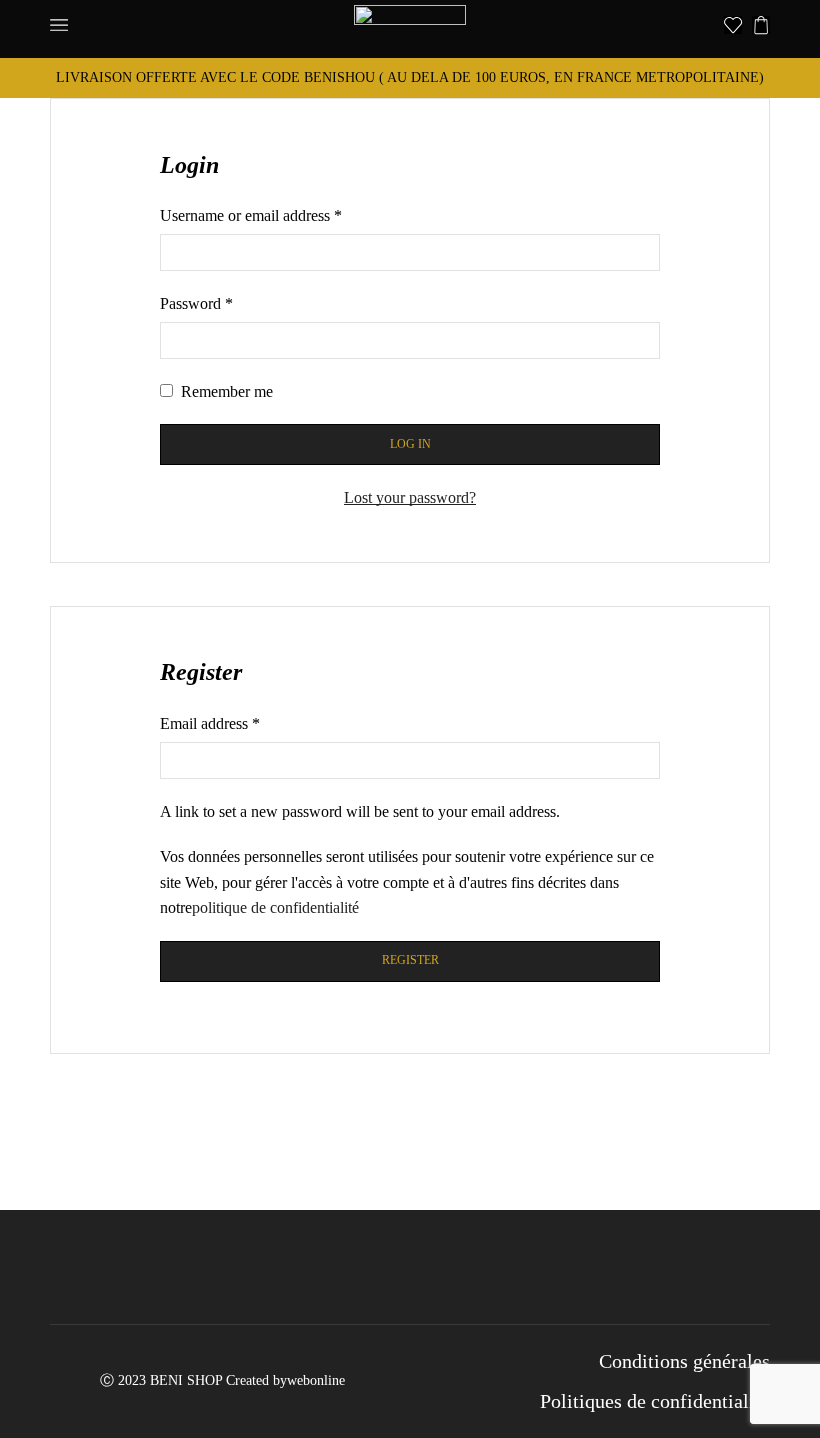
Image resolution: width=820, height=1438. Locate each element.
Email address (210, 723)
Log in (410, 444)
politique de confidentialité (275, 907)
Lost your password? (410, 497)
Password (196, 303)
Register (410, 960)
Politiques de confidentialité (655, 1401)
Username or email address (251, 215)
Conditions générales (684, 1361)
